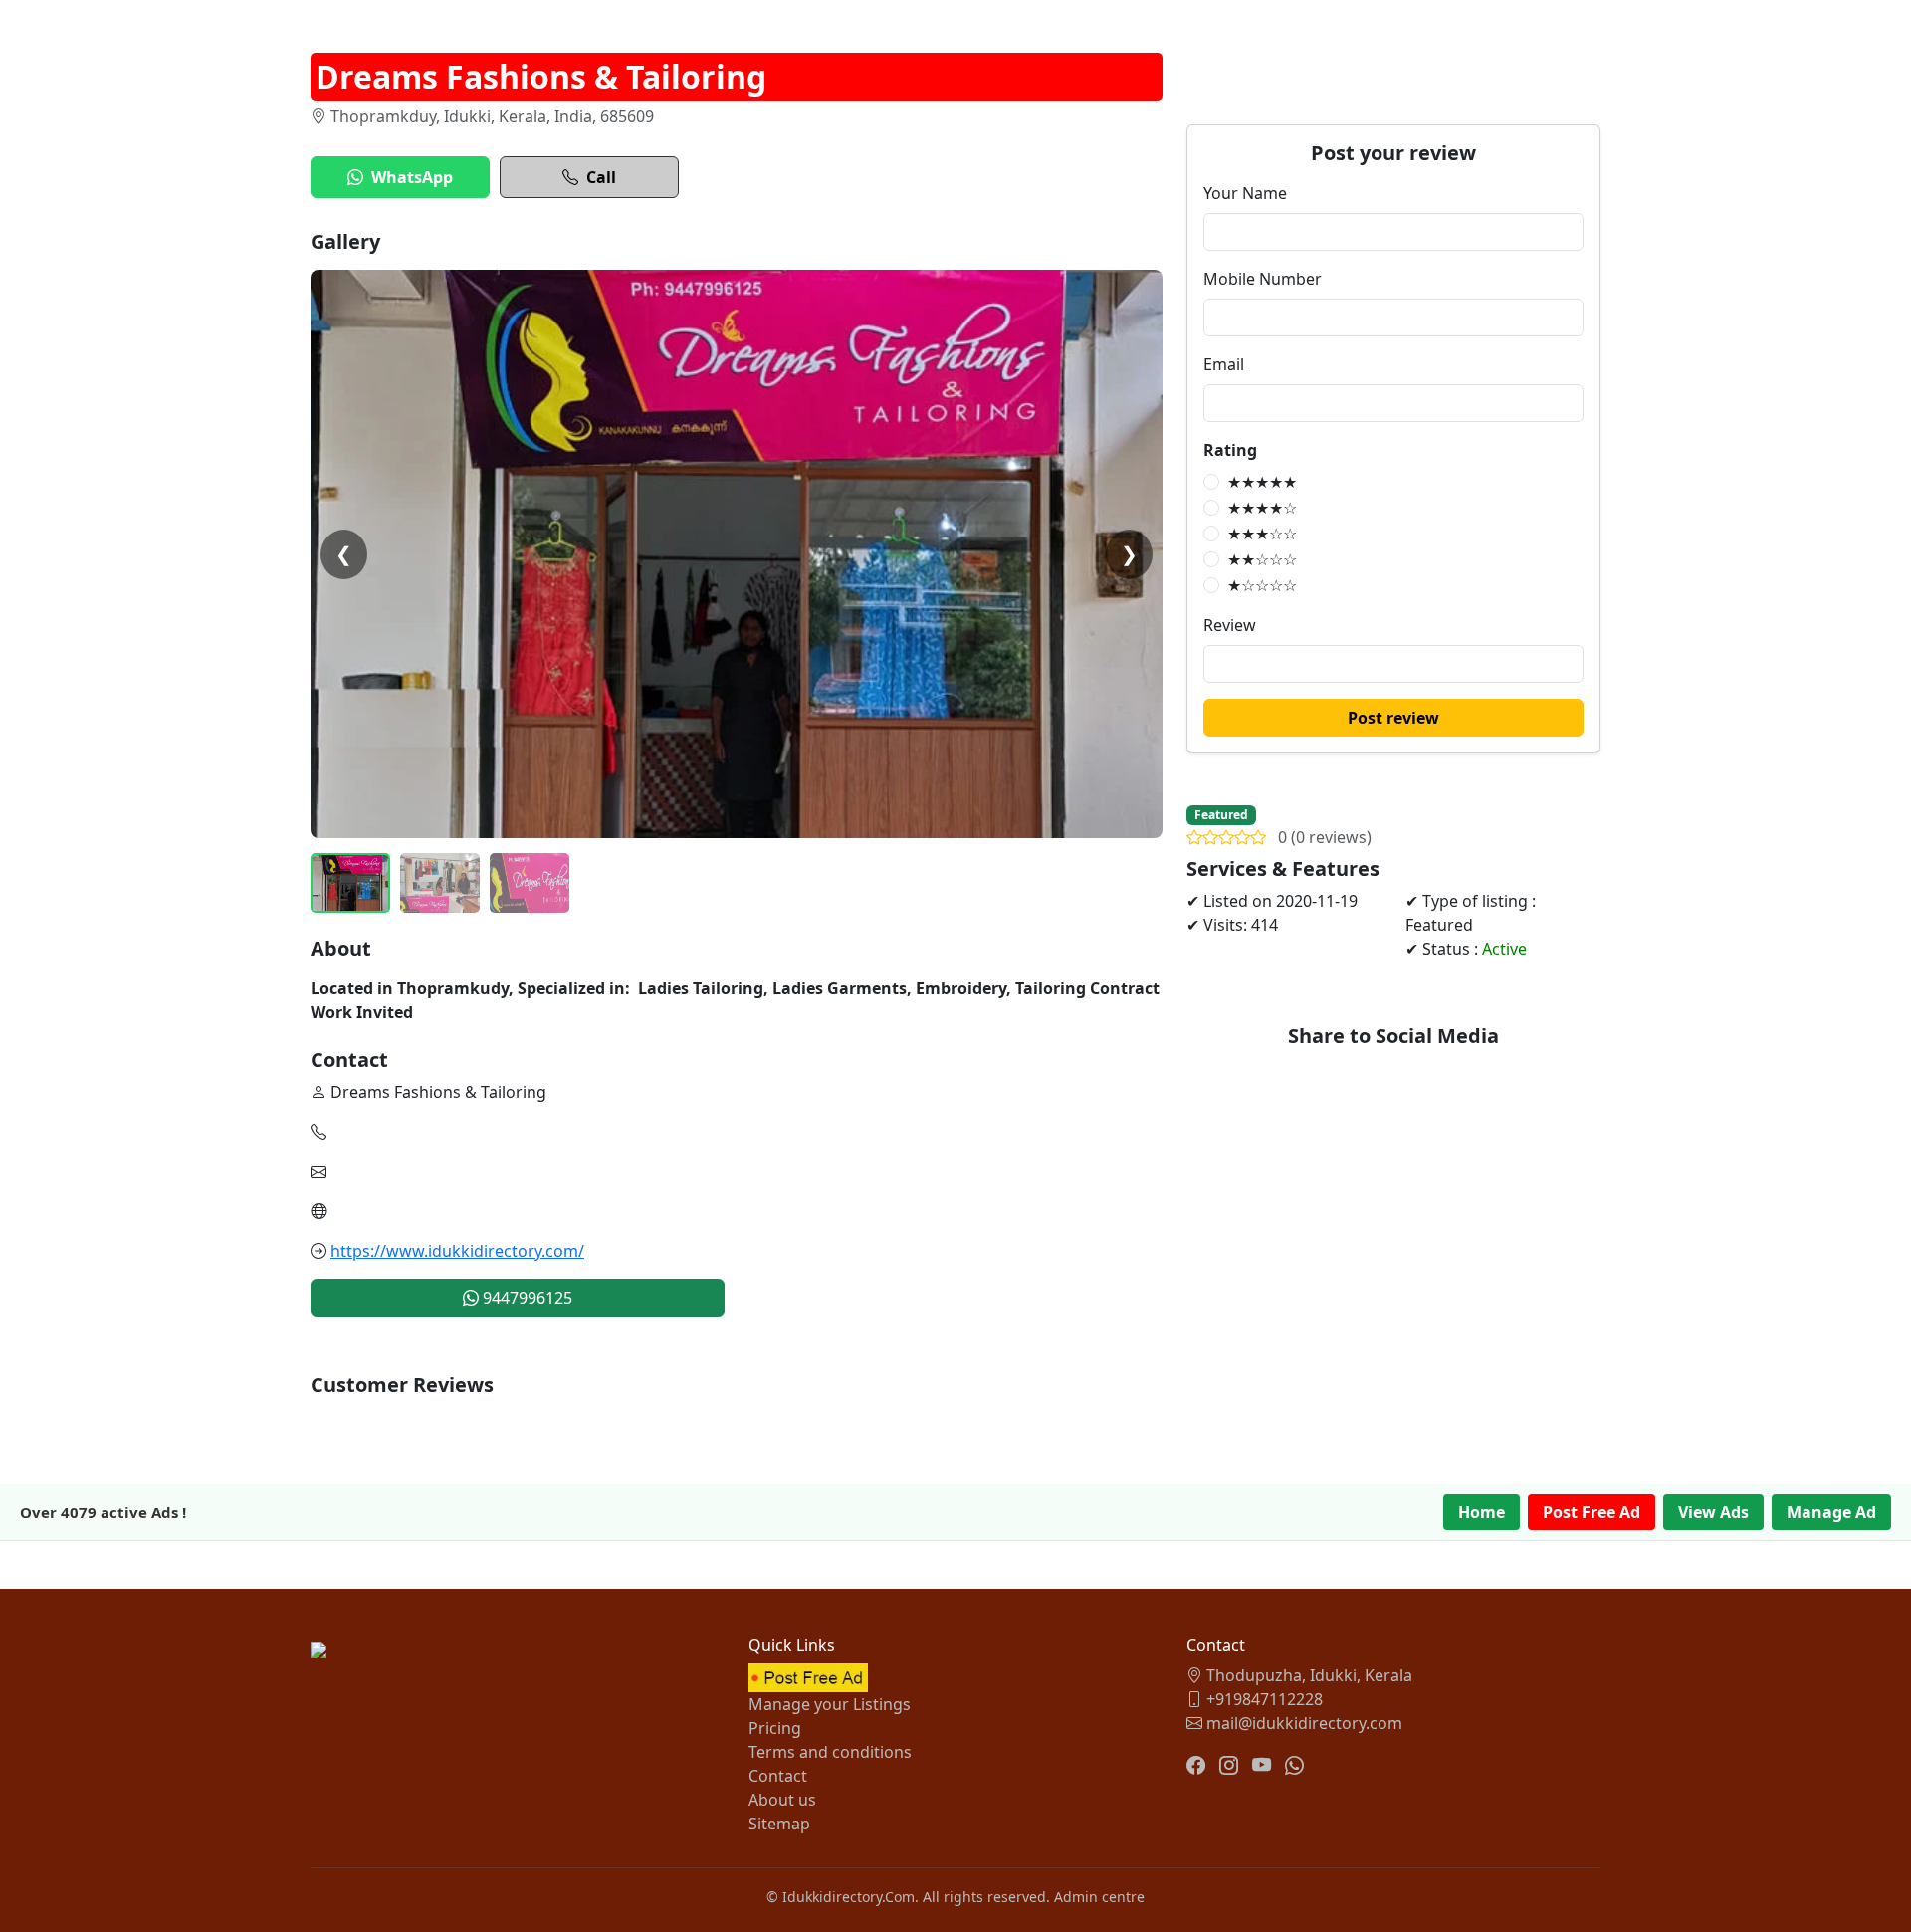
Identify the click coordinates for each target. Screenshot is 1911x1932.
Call (601, 177)
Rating (1230, 450)
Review (1230, 625)
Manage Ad (1831, 1512)
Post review (1393, 718)
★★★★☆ (1262, 508)
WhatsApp (412, 177)
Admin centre (1099, 1897)
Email (1224, 364)
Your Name (1245, 193)
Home (1482, 1512)
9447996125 (526, 1298)
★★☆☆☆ (1262, 559)
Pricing (775, 1728)
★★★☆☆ (1262, 534)
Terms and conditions (830, 1752)
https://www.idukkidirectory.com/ (457, 1251)
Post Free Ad (1592, 1512)
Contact (778, 1776)
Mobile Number (1263, 279)
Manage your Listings (830, 1704)
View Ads (1713, 1512)
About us (782, 1800)
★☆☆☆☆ (1262, 585)
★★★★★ (1262, 482)
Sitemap (779, 1824)
